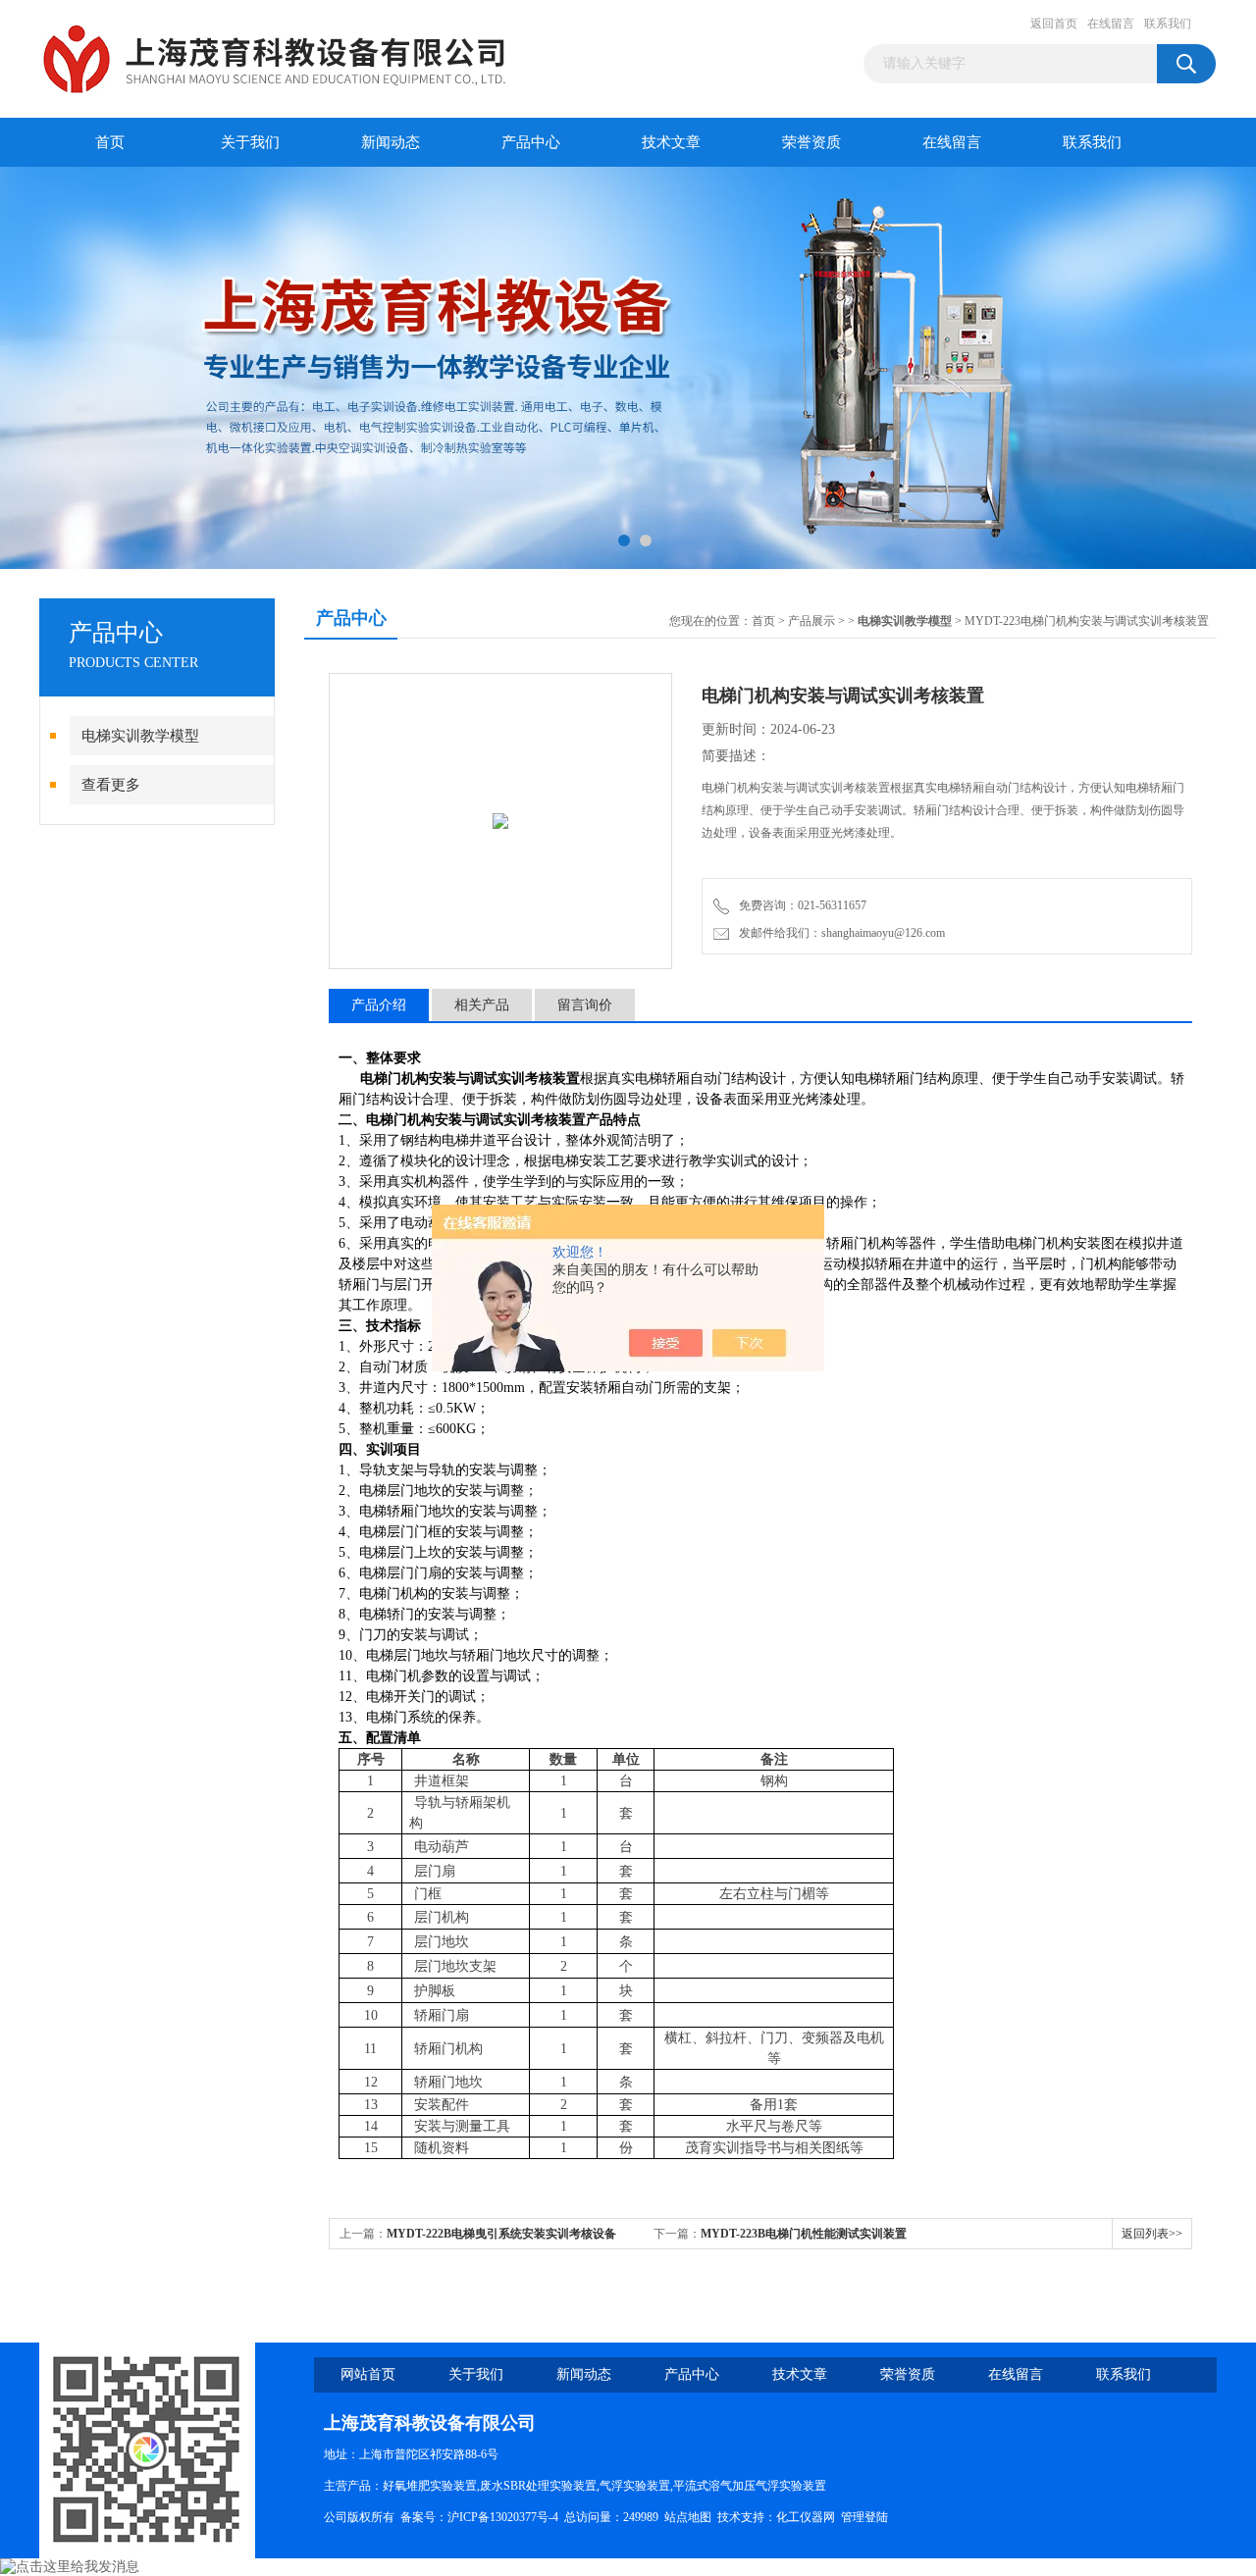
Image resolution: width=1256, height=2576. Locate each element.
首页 (110, 142)
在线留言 (1111, 24)
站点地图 (688, 2517)
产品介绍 (379, 1005)
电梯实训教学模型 (140, 736)
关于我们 (250, 142)
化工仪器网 (806, 2517)
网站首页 (368, 2374)
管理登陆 (864, 2517)
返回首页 (1054, 24)
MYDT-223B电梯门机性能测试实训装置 (804, 2234)
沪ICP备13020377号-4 (503, 2517)
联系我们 (1168, 24)
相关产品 (482, 1005)
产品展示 (811, 621)
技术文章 (671, 142)
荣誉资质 (811, 142)
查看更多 (111, 785)
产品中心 (531, 142)
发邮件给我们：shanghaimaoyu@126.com (839, 933)
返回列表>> (1152, 2234)
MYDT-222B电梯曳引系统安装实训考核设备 (501, 2234)
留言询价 (585, 1005)
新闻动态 (391, 142)
